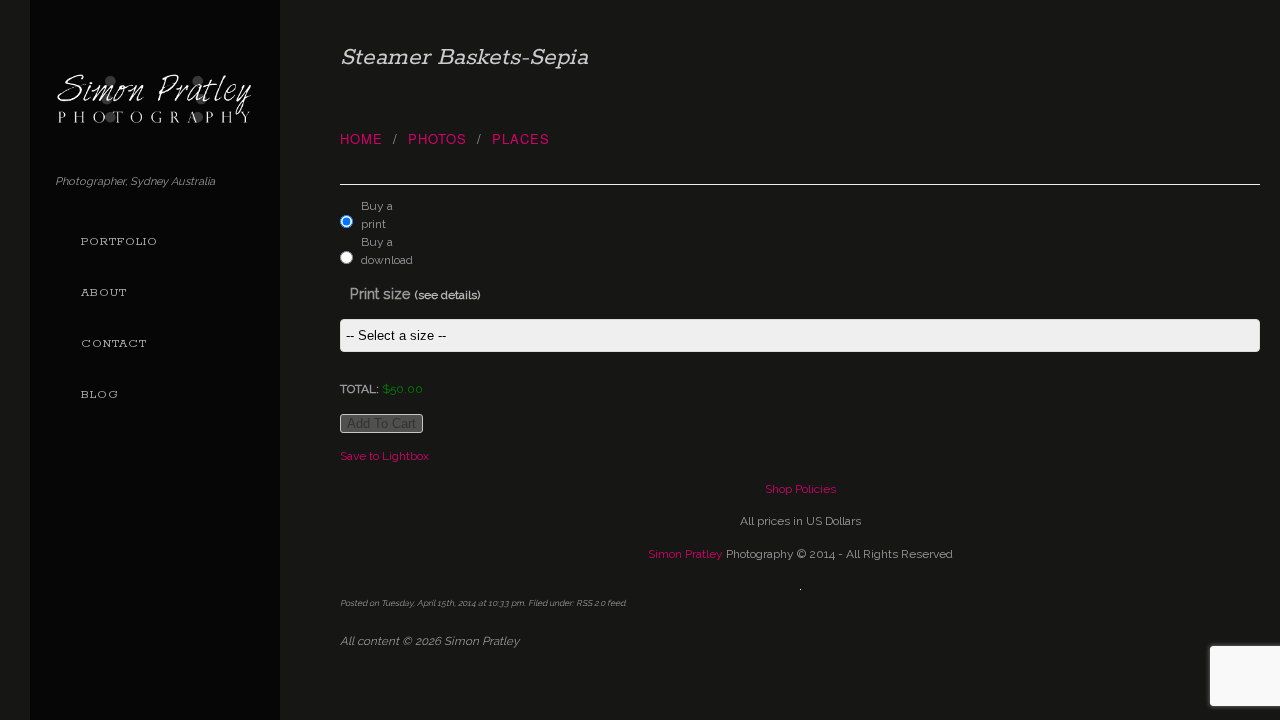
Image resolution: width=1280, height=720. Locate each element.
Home (361, 138)
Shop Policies (800, 489)
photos (437, 138)
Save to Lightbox (384, 456)
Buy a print (377, 215)
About (104, 293)
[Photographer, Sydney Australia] (155, 116)
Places (521, 138)
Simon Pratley (685, 554)
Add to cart (381, 423)
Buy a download (382, 251)
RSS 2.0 (590, 603)
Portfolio (119, 242)
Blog (100, 395)
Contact (114, 344)
